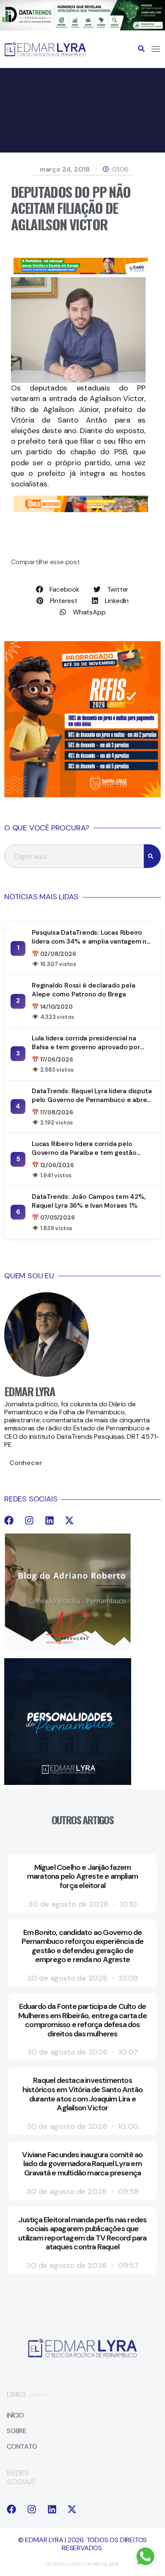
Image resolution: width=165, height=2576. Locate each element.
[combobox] (74, 856)
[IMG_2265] (81, 272)
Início (15, 2415)
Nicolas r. (107, 2564)
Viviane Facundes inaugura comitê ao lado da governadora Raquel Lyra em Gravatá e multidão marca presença (82, 2164)
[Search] (152, 856)
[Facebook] (9, 1520)
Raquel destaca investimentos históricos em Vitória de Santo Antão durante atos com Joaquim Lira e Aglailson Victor (82, 2094)
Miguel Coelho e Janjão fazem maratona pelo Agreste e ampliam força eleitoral (82, 1876)
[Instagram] (29, 1520)
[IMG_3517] (82, 795)
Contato (22, 2446)
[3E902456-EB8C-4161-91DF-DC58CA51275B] (82, 28)
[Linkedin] (49, 1520)
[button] (141, 49)
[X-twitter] (69, 1520)
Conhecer (26, 1463)
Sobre (17, 2431)
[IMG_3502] (81, 510)
